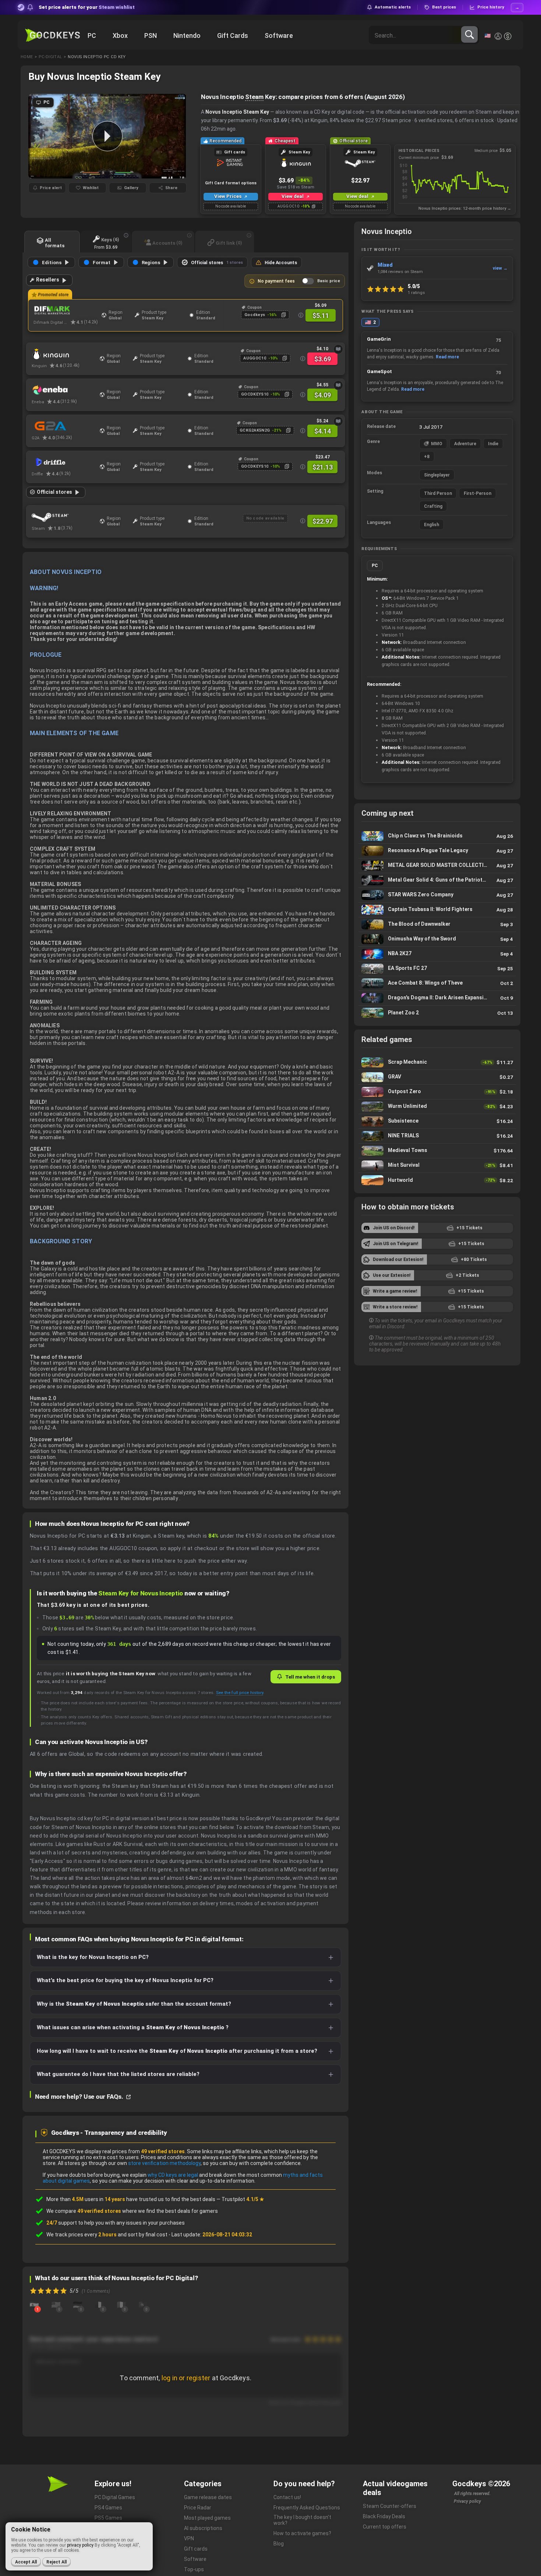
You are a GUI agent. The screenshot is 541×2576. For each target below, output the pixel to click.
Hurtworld (437, 1180)
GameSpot (379, 371)
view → (500, 268)
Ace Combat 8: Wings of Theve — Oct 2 (437, 983)
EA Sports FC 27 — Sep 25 (437, 969)
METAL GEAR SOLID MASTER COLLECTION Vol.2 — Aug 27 (437, 866)
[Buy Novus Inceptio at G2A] (64, 426)
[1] (34, 2304)
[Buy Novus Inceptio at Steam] (64, 517)
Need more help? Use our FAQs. (80, 2097)
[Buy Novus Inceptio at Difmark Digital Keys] (66, 311)
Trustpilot (243, 2199)
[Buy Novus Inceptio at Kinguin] (64, 354)
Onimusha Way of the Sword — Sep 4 (437, 939)
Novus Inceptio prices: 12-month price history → (465, 208)
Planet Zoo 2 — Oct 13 (437, 1013)
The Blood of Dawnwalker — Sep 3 (437, 924)
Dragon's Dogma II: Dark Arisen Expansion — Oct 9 (437, 998)
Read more (447, 357)
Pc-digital (50, 57)
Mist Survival (437, 1165)
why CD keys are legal (173, 2175)
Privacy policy (467, 2501)
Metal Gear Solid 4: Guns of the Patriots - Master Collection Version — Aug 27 (437, 880)
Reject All (56, 2562)
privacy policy (80, 2545)
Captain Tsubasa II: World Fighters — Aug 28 (437, 910)
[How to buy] (338, 349)
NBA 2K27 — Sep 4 (437, 954)
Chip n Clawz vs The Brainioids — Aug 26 (437, 836)
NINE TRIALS (437, 1136)
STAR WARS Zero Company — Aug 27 (437, 895)
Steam (254, 97)
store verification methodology (164, 2163)
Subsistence (437, 1121)
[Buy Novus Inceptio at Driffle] (64, 462)
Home (27, 57)
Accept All (26, 2562)
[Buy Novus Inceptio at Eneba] (64, 390)
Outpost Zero (437, 1092)
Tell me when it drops (310, 1677)
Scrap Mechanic (437, 1062)
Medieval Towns (437, 1151)
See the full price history (240, 1693)
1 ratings (416, 293)
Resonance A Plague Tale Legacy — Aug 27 (437, 851)
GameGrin (379, 339)
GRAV (437, 1077)
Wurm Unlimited (437, 1107)
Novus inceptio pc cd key (97, 57)
